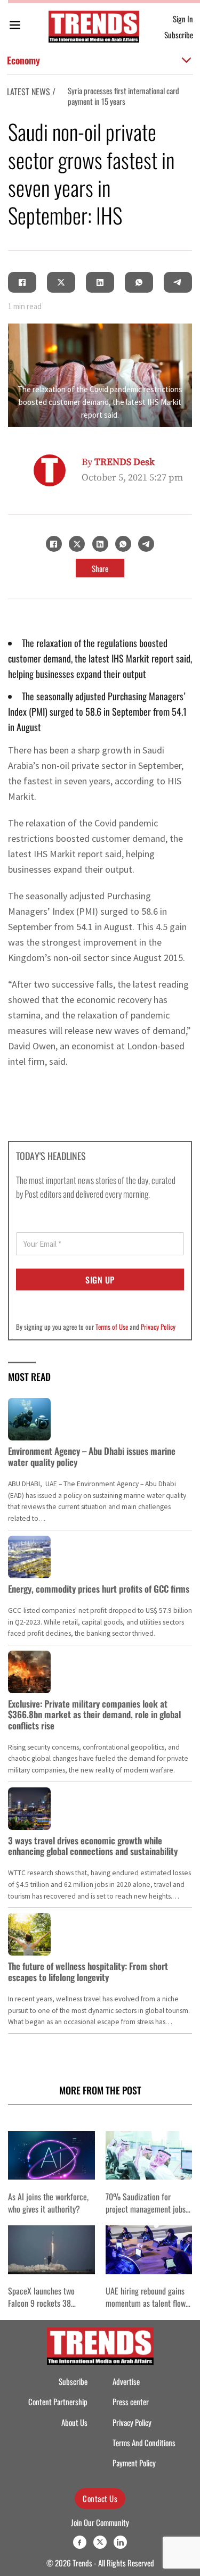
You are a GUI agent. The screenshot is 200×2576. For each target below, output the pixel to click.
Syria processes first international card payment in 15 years (123, 96)
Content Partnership (58, 2402)
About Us (74, 2422)
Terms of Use (112, 1327)
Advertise (126, 2382)
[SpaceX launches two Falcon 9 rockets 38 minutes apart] (51, 2250)
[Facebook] (22, 283)
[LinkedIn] (100, 283)
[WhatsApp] (139, 283)
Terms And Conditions (144, 2443)
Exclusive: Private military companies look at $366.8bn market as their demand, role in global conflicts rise (94, 1714)
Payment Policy (134, 2463)
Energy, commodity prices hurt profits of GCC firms (99, 1589)
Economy (23, 60)
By (118, 462)
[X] (61, 283)
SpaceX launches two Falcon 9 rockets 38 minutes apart (41, 2303)
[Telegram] (178, 283)
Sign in (183, 19)
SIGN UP (100, 1280)
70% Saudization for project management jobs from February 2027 (146, 2209)
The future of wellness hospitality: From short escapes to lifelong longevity (88, 1971)
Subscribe (179, 35)
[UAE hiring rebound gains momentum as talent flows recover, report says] (149, 2250)
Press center (131, 2402)
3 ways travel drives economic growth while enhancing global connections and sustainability (93, 1846)
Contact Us (100, 2498)
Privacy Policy (158, 1327)
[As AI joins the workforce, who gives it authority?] (51, 2155)
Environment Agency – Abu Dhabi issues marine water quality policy (92, 1456)
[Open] (15, 27)
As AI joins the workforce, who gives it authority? (48, 2202)
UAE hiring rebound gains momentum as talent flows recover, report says (147, 2303)
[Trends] (94, 27)
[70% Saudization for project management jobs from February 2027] (149, 2155)
